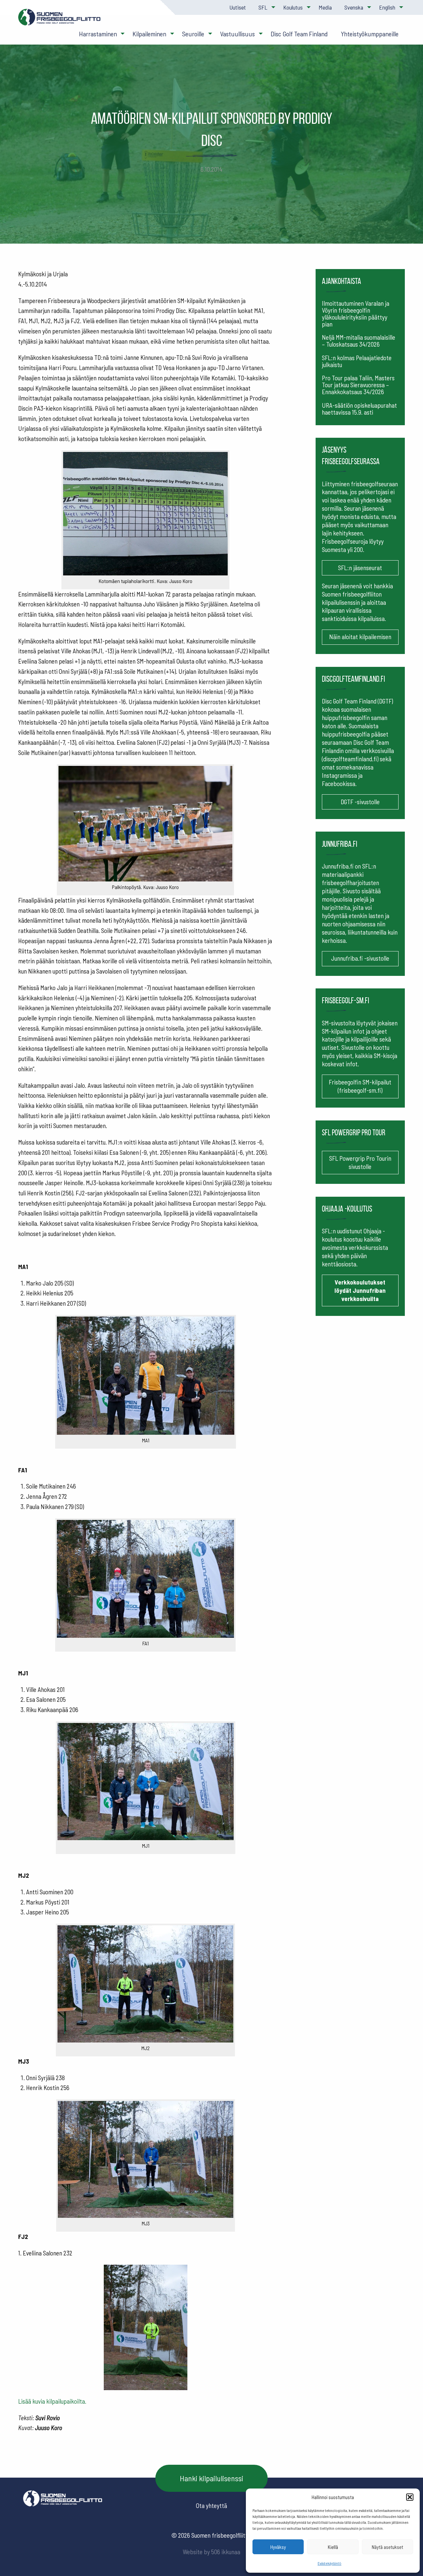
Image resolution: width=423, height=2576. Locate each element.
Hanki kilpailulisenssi (211, 2478)
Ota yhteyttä (211, 2506)
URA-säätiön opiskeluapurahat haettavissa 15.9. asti (359, 409)
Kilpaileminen (149, 34)
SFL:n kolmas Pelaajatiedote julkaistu (357, 361)
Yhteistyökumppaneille (370, 34)
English (387, 7)
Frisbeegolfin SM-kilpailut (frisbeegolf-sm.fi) (360, 1086)
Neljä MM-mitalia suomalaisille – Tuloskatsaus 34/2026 (359, 341)
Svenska (354, 7)
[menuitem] (237, 7)
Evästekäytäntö (329, 2563)
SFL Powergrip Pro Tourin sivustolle (360, 1162)
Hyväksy (278, 2547)
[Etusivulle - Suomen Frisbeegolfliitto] (59, 20)
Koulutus (293, 7)
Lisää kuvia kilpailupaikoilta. (52, 2401)
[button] (410, 2497)
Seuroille (193, 34)
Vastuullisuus (237, 34)
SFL (263, 7)
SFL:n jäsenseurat (360, 568)
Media (325, 7)
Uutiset (238, 7)
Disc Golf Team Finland (299, 34)
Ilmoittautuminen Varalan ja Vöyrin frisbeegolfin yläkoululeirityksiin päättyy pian (356, 314)
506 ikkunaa (226, 2552)
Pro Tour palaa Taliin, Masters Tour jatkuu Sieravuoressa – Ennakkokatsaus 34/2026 (358, 385)
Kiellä (333, 2547)
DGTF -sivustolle (360, 802)
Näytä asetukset (387, 2547)
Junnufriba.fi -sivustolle (360, 958)
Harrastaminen (98, 34)
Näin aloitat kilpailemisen (360, 637)
